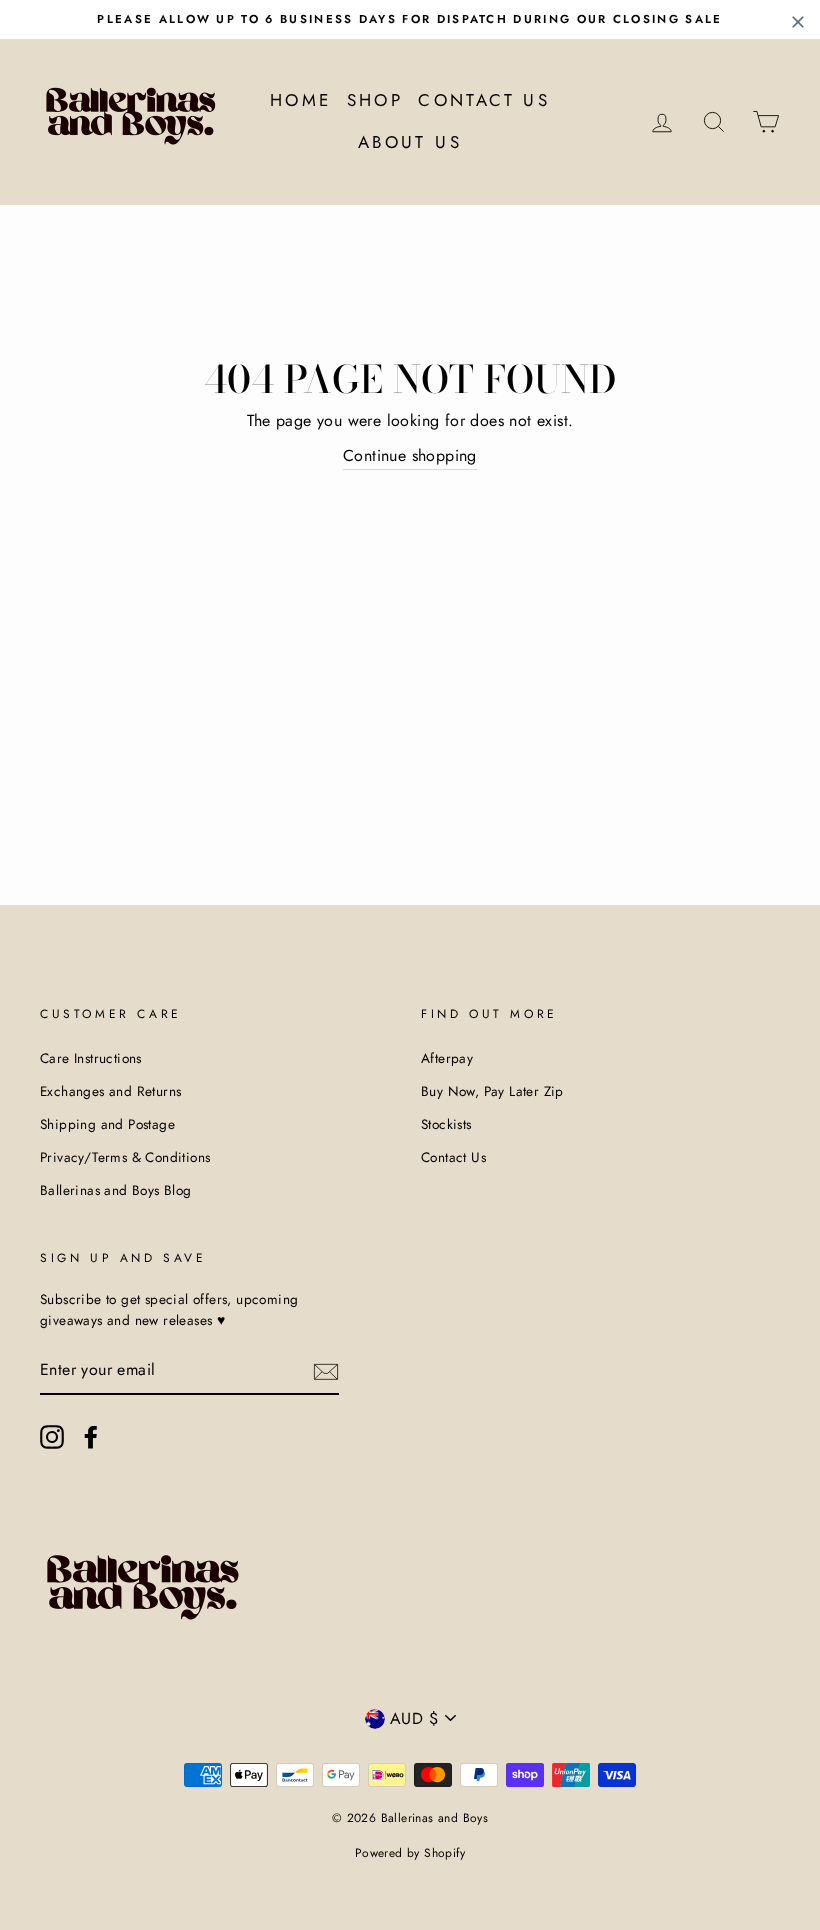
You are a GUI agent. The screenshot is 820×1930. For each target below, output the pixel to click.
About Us (410, 142)
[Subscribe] (326, 1371)
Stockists (446, 1124)
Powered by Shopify (410, 1853)
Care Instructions (91, 1058)
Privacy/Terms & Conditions (125, 1157)
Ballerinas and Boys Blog (116, 1190)
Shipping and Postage (107, 1124)
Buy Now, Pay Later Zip (492, 1091)
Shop (375, 100)
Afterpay (447, 1058)
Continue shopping (410, 455)
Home (301, 100)
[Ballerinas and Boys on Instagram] (52, 1437)
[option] (410, 19)
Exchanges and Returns (110, 1091)
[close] (798, 22)
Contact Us (484, 100)
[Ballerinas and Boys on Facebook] (91, 1437)
